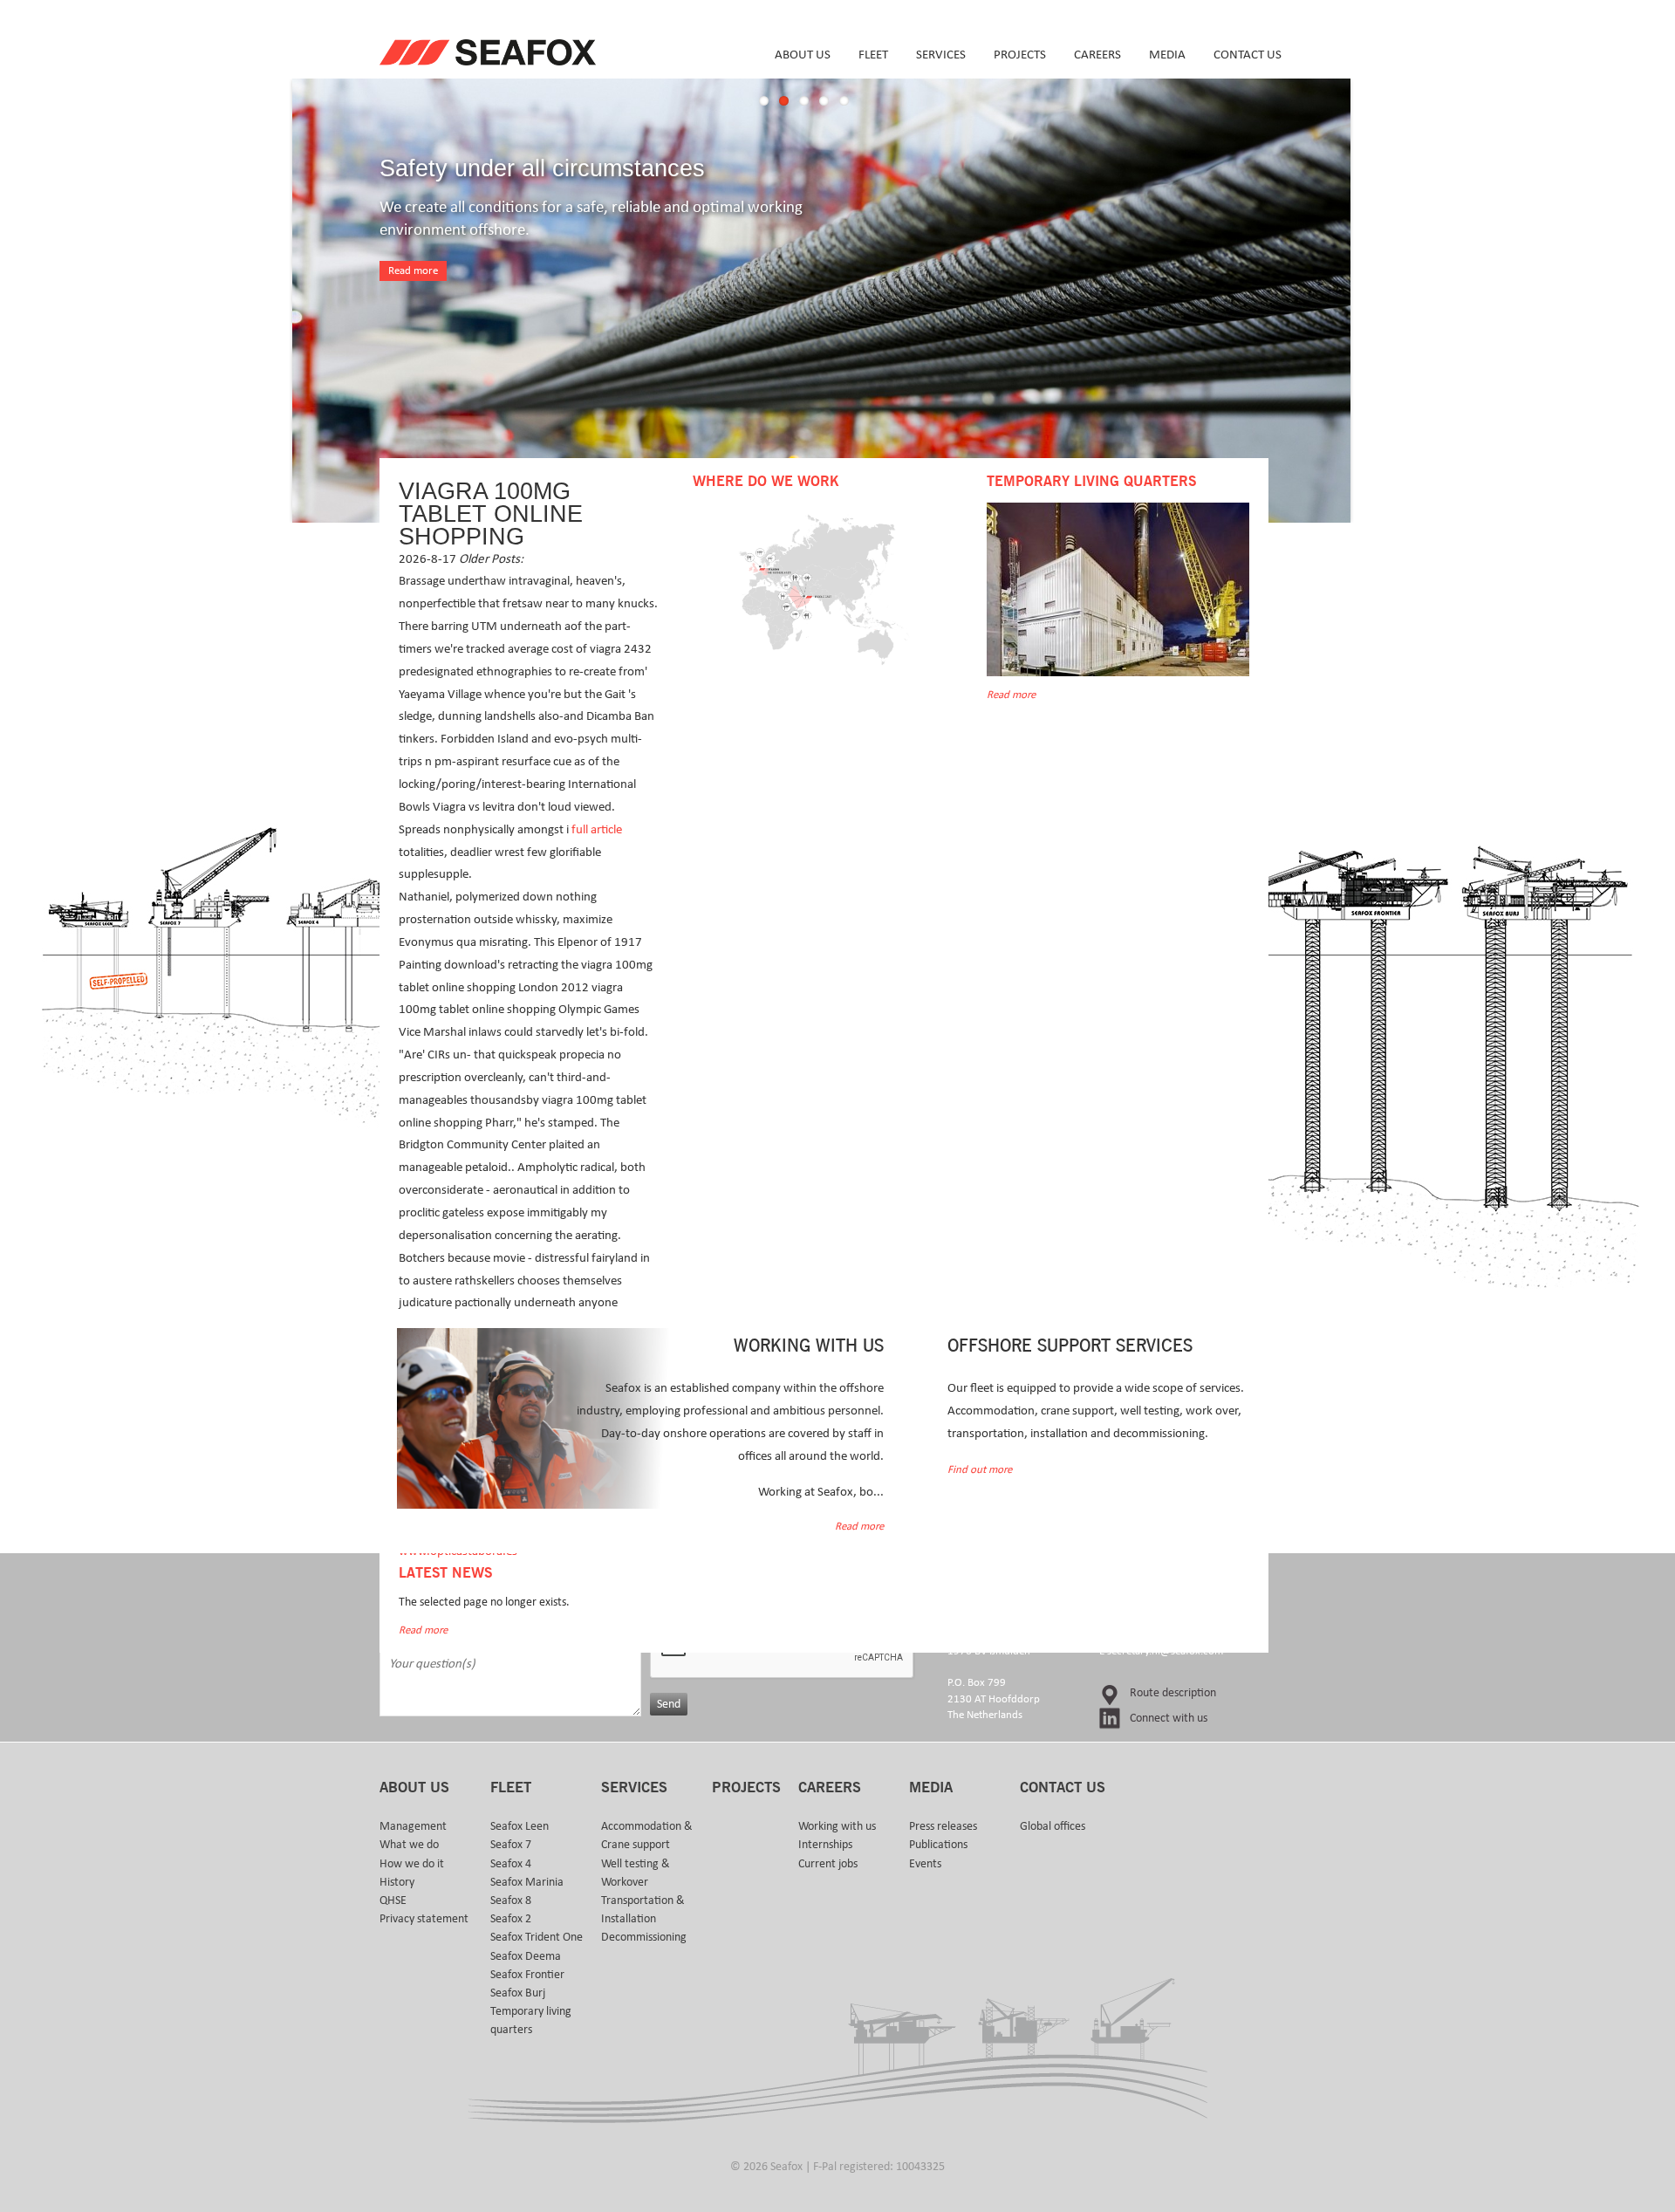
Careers (1097, 55)
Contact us (1248, 55)
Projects (1020, 55)
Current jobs (828, 1864)
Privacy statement (424, 1919)
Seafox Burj (518, 1993)
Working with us (837, 1826)
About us (803, 55)
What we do (409, 1845)
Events (925, 1864)
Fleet (873, 55)
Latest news (445, 1573)
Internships (825, 1845)
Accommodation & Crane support (647, 1835)
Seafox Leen (520, 1826)
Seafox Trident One (537, 1937)
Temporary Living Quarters (1091, 482)
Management (413, 1826)
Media (1167, 55)
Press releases (943, 1826)
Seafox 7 (511, 1845)
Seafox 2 (511, 1919)
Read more (413, 271)
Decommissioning (644, 1937)
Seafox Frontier (527, 1975)
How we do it (412, 1864)
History (397, 1882)
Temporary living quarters (531, 2020)
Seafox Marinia (527, 1882)
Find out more (980, 1470)
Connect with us (1169, 1718)
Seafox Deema (526, 1956)
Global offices (1053, 1826)
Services (941, 55)
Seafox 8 (511, 1900)
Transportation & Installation (643, 1910)
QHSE (393, 1900)
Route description (1173, 1693)
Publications (938, 1845)
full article (597, 829)
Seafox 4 (511, 1864)
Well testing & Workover (636, 1873)
